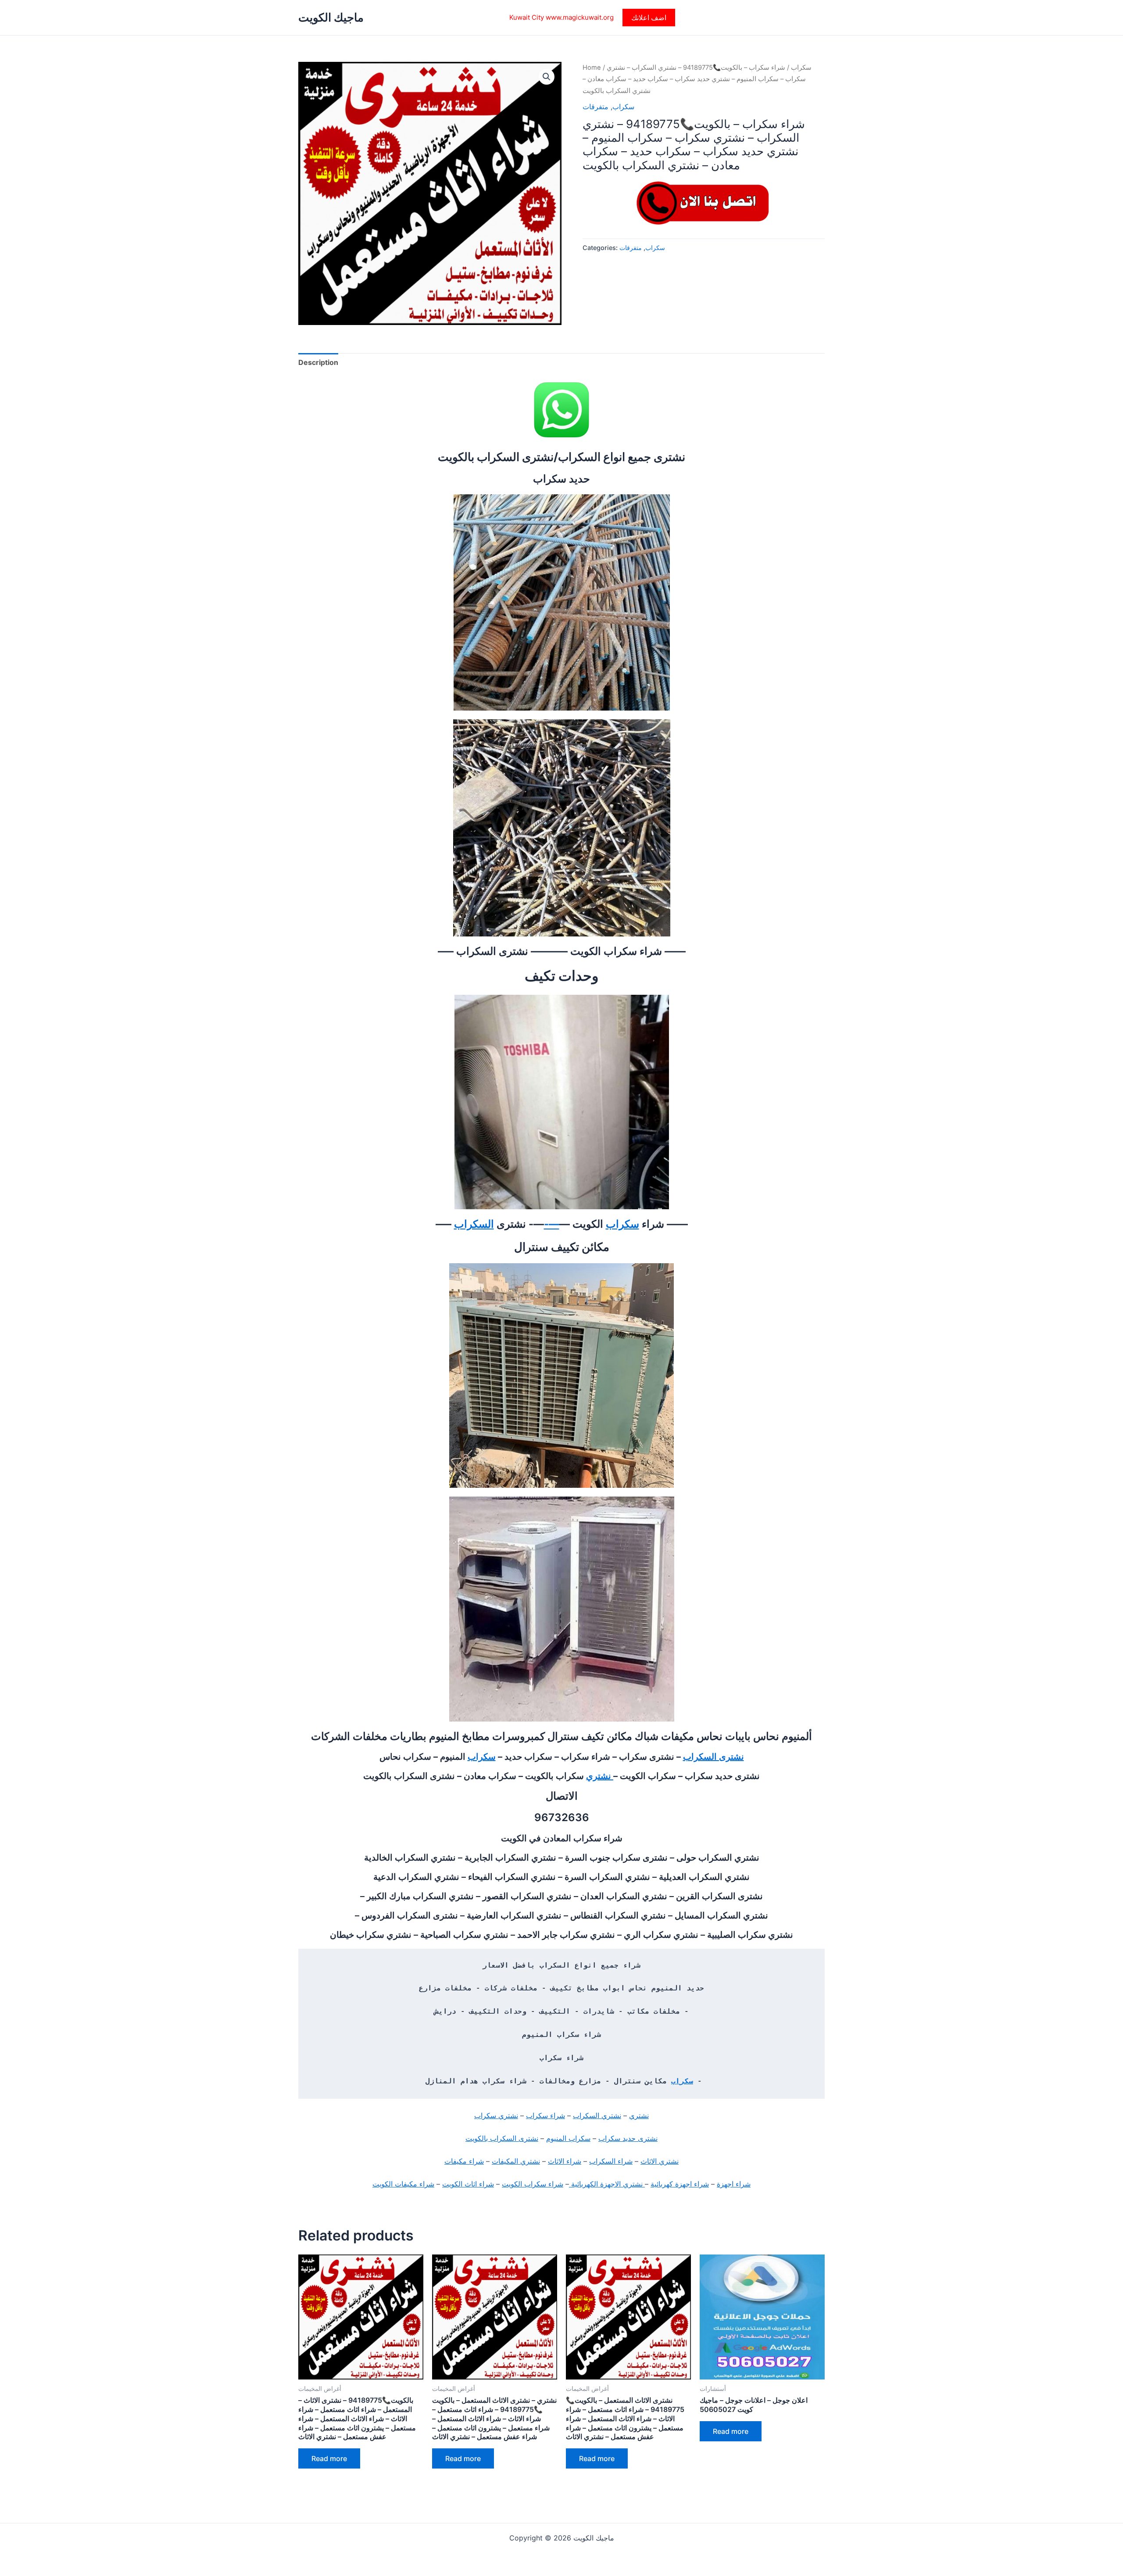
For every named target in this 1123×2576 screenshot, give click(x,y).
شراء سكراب (545, 2115)
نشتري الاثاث (660, 2161)
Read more (329, 2458)
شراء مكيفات (464, 2161)
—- (552, 1224)
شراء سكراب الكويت (533, 2184)
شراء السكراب (611, 2161)
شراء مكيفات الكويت (403, 2184)
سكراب (801, 68)
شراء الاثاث (565, 2161)
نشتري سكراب (496, 2115)
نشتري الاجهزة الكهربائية (607, 2184)
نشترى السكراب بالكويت (502, 2138)
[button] (649, 18)
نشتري (600, 1776)
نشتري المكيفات (516, 2161)
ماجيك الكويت (331, 17)
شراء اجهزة (734, 2184)
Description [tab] (318, 362)
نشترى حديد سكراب (628, 2138)
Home (592, 68)
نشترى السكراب (713, 1757)
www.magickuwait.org (580, 17)
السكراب (474, 1224)
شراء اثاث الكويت (468, 2184)
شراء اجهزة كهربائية (680, 2184)
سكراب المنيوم (568, 2138)
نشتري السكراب (597, 2115)
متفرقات (595, 107)
